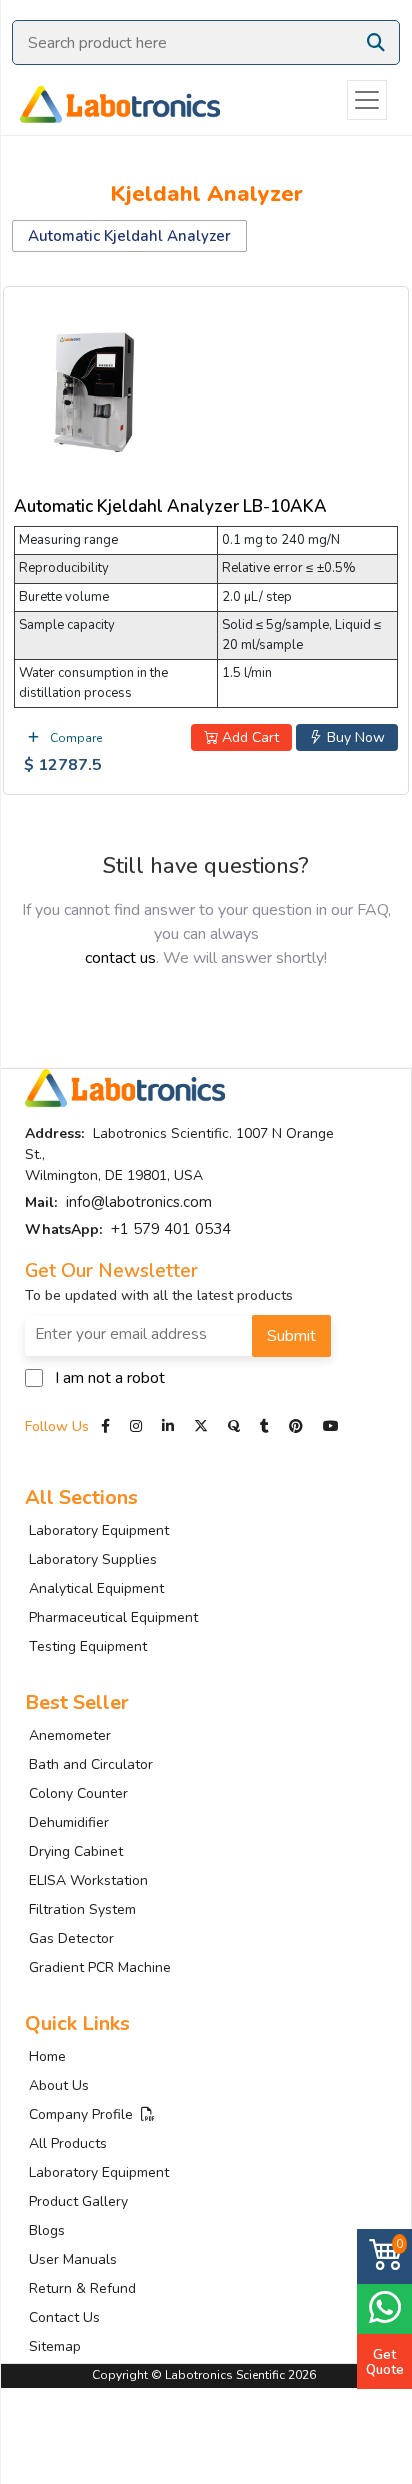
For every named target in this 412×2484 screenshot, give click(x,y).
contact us (120, 958)
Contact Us (64, 2317)
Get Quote (385, 2362)
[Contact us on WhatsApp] (384, 2306)
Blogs (47, 2230)
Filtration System (82, 1909)
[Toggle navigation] (367, 100)
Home (47, 2056)
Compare (74, 738)
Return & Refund (82, 2288)
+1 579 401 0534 (171, 1229)
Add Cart (248, 737)
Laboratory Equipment (99, 1530)
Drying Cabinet (76, 1851)
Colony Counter (78, 1793)
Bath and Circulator (91, 1764)
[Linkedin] (168, 1426)
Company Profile (85, 2114)
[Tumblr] (266, 1426)
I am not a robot (110, 1378)
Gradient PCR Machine (100, 1967)
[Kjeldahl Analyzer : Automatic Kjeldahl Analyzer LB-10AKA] (94, 389)
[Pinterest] (298, 1426)
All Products (68, 2143)
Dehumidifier (69, 1822)
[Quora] (236, 1426)
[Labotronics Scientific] (110, 100)
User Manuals (73, 2259)
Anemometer (70, 1735)
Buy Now (354, 737)
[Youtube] (331, 1426)
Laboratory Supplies (93, 1559)
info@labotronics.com (139, 1202)
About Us (59, 2085)
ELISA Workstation (88, 1880)
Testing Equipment (88, 1646)
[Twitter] (201, 1426)
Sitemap (55, 2346)
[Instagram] (136, 1426)
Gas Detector (71, 1938)
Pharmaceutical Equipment (113, 1617)
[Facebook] (107, 1426)
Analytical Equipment (96, 1588)
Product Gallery (78, 2201)
